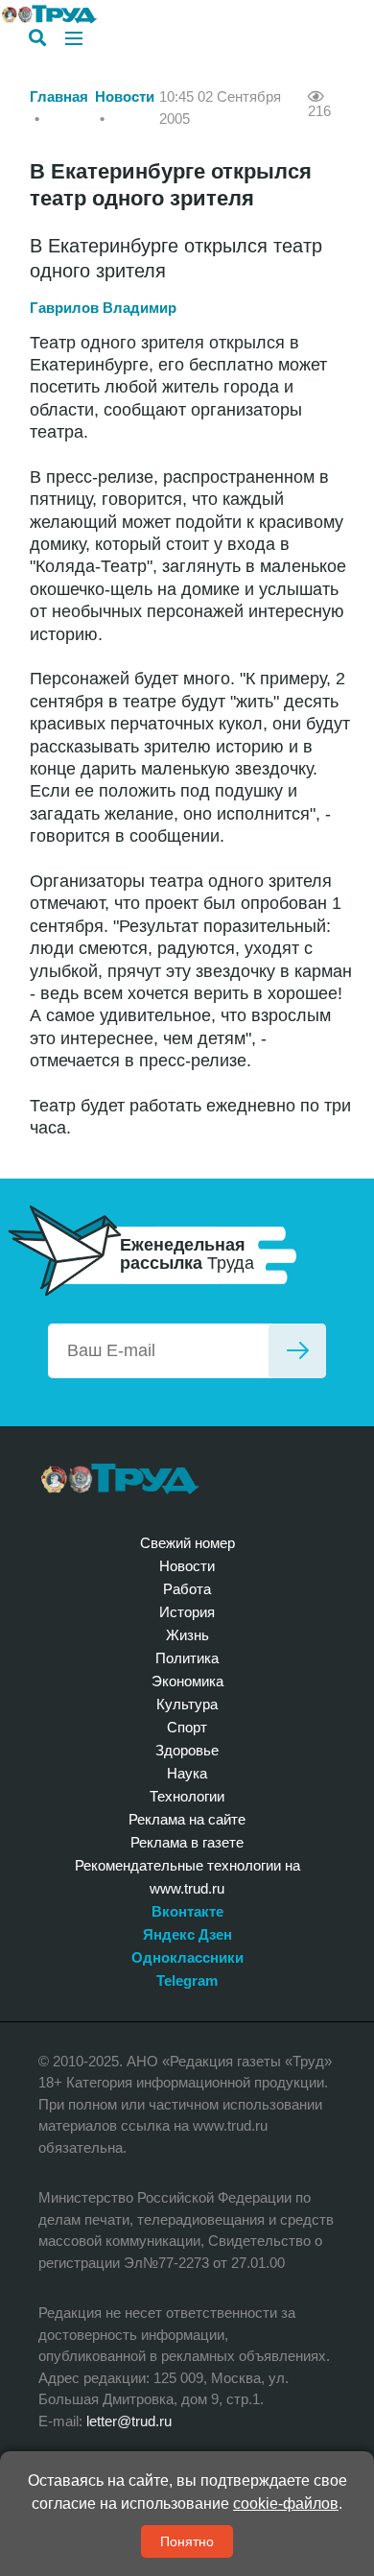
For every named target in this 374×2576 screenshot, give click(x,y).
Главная (59, 96)
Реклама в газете (187, 1842)
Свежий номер (187, 1543)
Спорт (187, 1727)
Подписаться (297, 1351)
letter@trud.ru (129, 2421)
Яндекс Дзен (187, 1934)
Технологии (187, 1796)
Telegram (187, 1980)
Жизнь (187, 1635)
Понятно (187, 2541)
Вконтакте (187, 1911)
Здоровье (187, 1750)
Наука (187, 1773)
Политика (187, 1658)
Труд (120, 1479)
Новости (125, 96)
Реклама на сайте (187, 1819)
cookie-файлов (286, 2504)
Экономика (187, 1681)
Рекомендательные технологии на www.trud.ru (187, 1877)
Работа (187, 1589)
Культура (187, 1704)
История (187, 1612)
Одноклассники (187, 1957)
